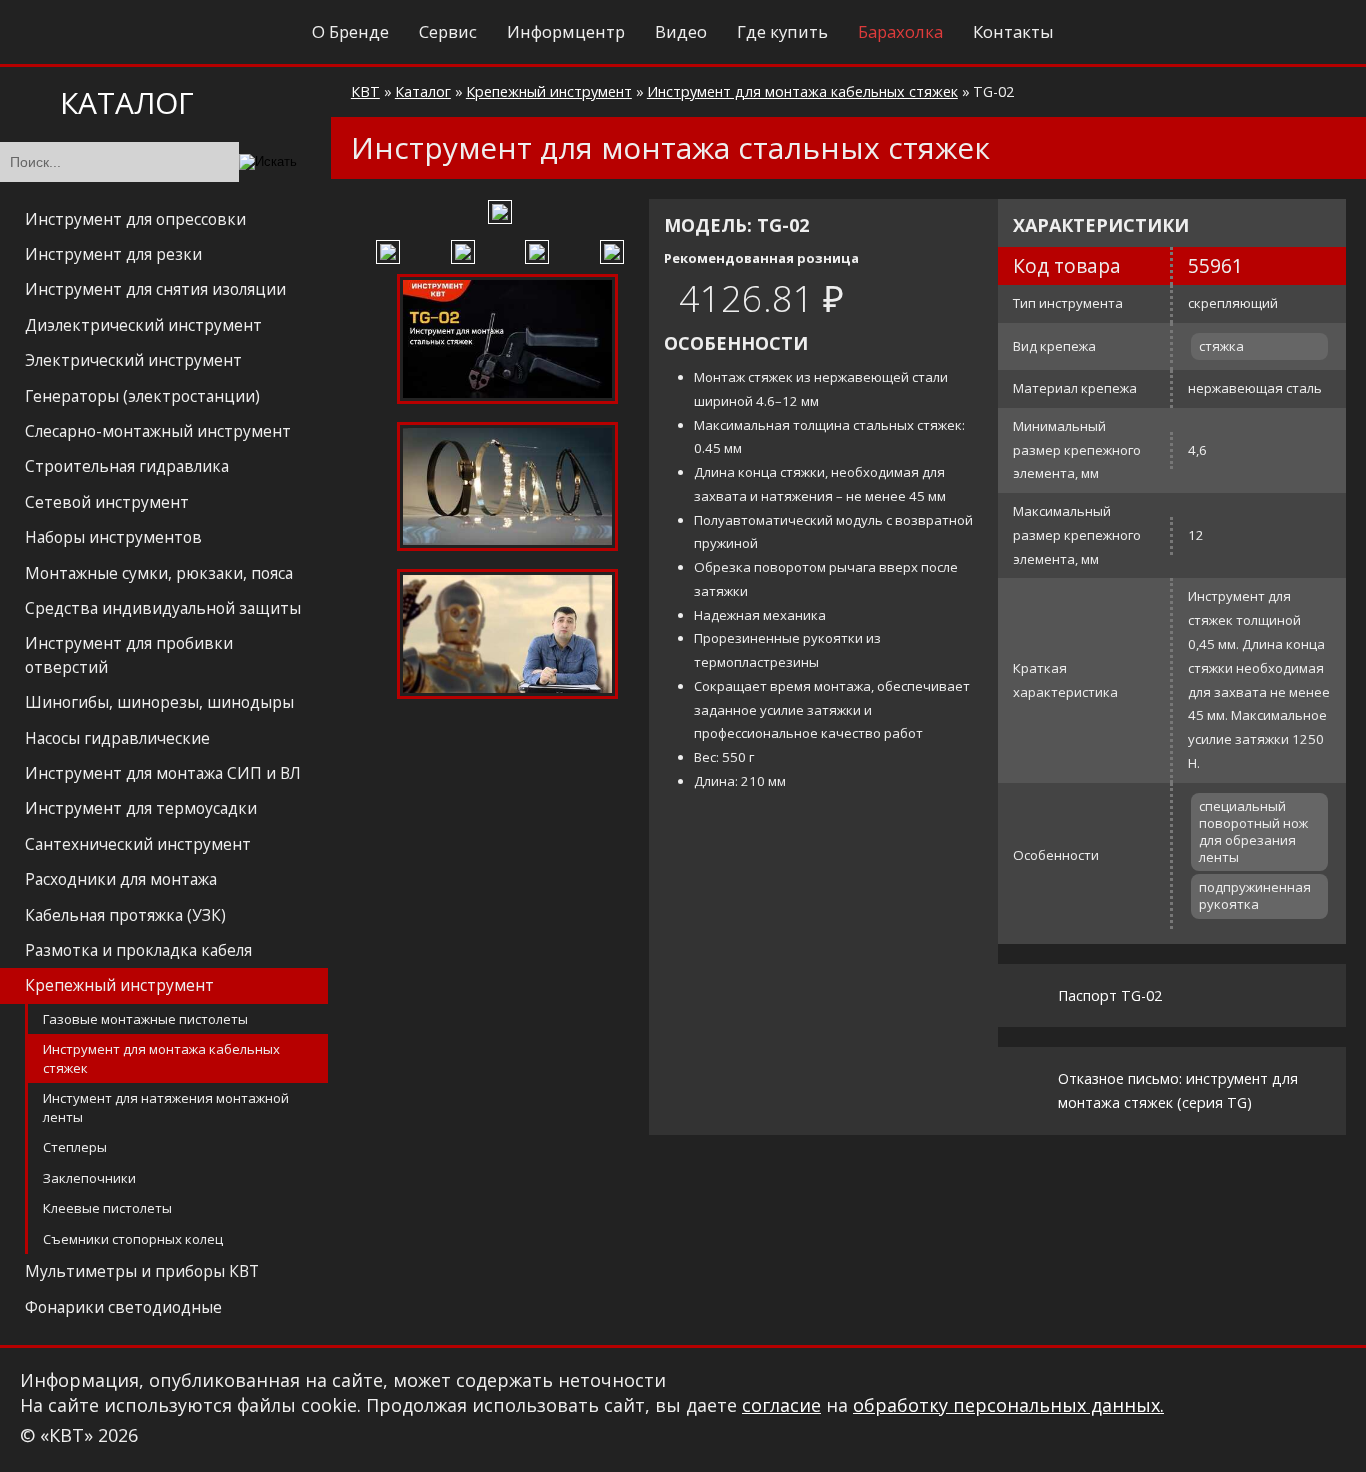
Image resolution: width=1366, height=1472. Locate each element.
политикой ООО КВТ (557, 1425)
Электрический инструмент (133, 360)
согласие (777, 1408)
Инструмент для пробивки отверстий (129, 654)
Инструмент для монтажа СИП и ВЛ (163, 773)
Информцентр (566, 31)
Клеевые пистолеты (107, 1208)
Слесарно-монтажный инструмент (158, 431)
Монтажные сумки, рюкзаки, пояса (159, 573)
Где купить (782, 31)
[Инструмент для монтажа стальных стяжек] (500, 214)
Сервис (448, 31)
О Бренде (350, 31)
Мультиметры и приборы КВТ (142, 1271)
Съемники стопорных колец (133, 1239)
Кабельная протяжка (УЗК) (125, 915)
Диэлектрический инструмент (143, 325)
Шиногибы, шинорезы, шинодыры (159, 702)
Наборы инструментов (113, 537)
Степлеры (75, 1147)
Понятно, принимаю (1113, 1416)
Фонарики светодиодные (123, 1307)
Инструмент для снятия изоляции (155, 289)
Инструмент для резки (113, 254)
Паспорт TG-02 (1110, 995)
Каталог (423, 91)
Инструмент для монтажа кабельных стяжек (161, 1058)
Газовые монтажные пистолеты (145, 1019)
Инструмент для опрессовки (135, 219)
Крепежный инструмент (119, 985)
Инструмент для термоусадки (141, 808)
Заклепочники (89, 1178)
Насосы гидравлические (117, 738)
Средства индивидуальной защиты (163, 608)
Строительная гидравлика (127, 466)
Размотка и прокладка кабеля (138, 950)
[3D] (391, 250)
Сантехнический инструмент (138, 844)
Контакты (1013, 31)
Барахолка (900, 31)
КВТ (365, 91)
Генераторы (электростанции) (142, 396)
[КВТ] (72, 33)
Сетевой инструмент (107, 502)
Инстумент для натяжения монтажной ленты (166, 1107)
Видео (681, 31)
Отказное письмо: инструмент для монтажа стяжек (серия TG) (1178, 1090)
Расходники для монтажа (121, 879)
